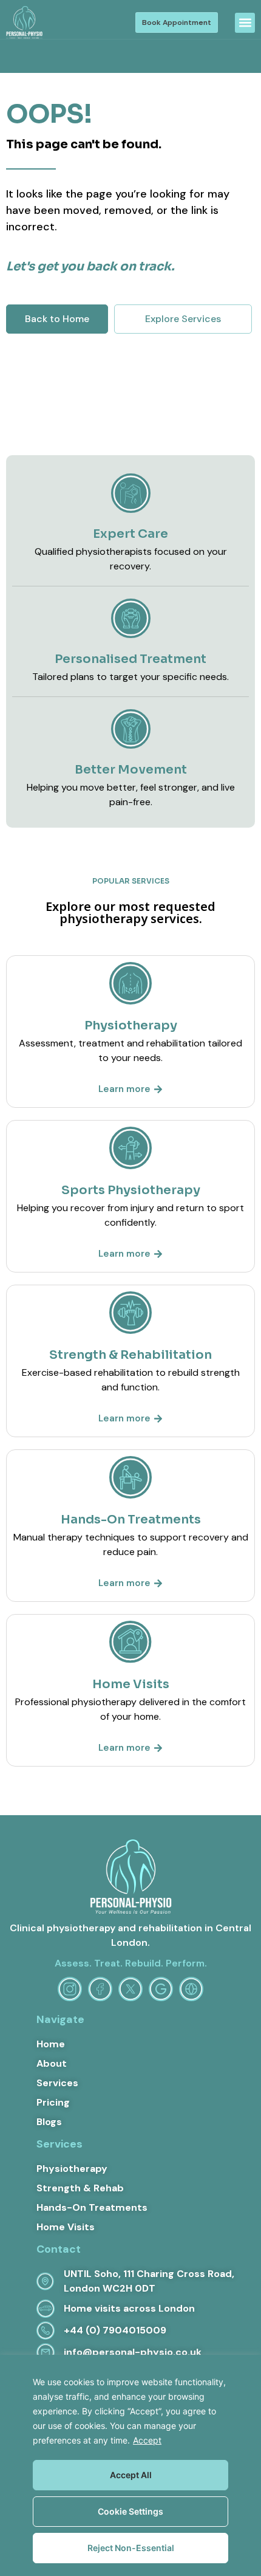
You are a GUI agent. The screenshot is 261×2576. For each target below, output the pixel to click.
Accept (147, 2440)
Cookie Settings (130, 2511)
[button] (245, 23)
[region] (130, 2465)
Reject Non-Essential (131, 2548)
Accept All (131, 2475)
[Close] (248, 2365)
